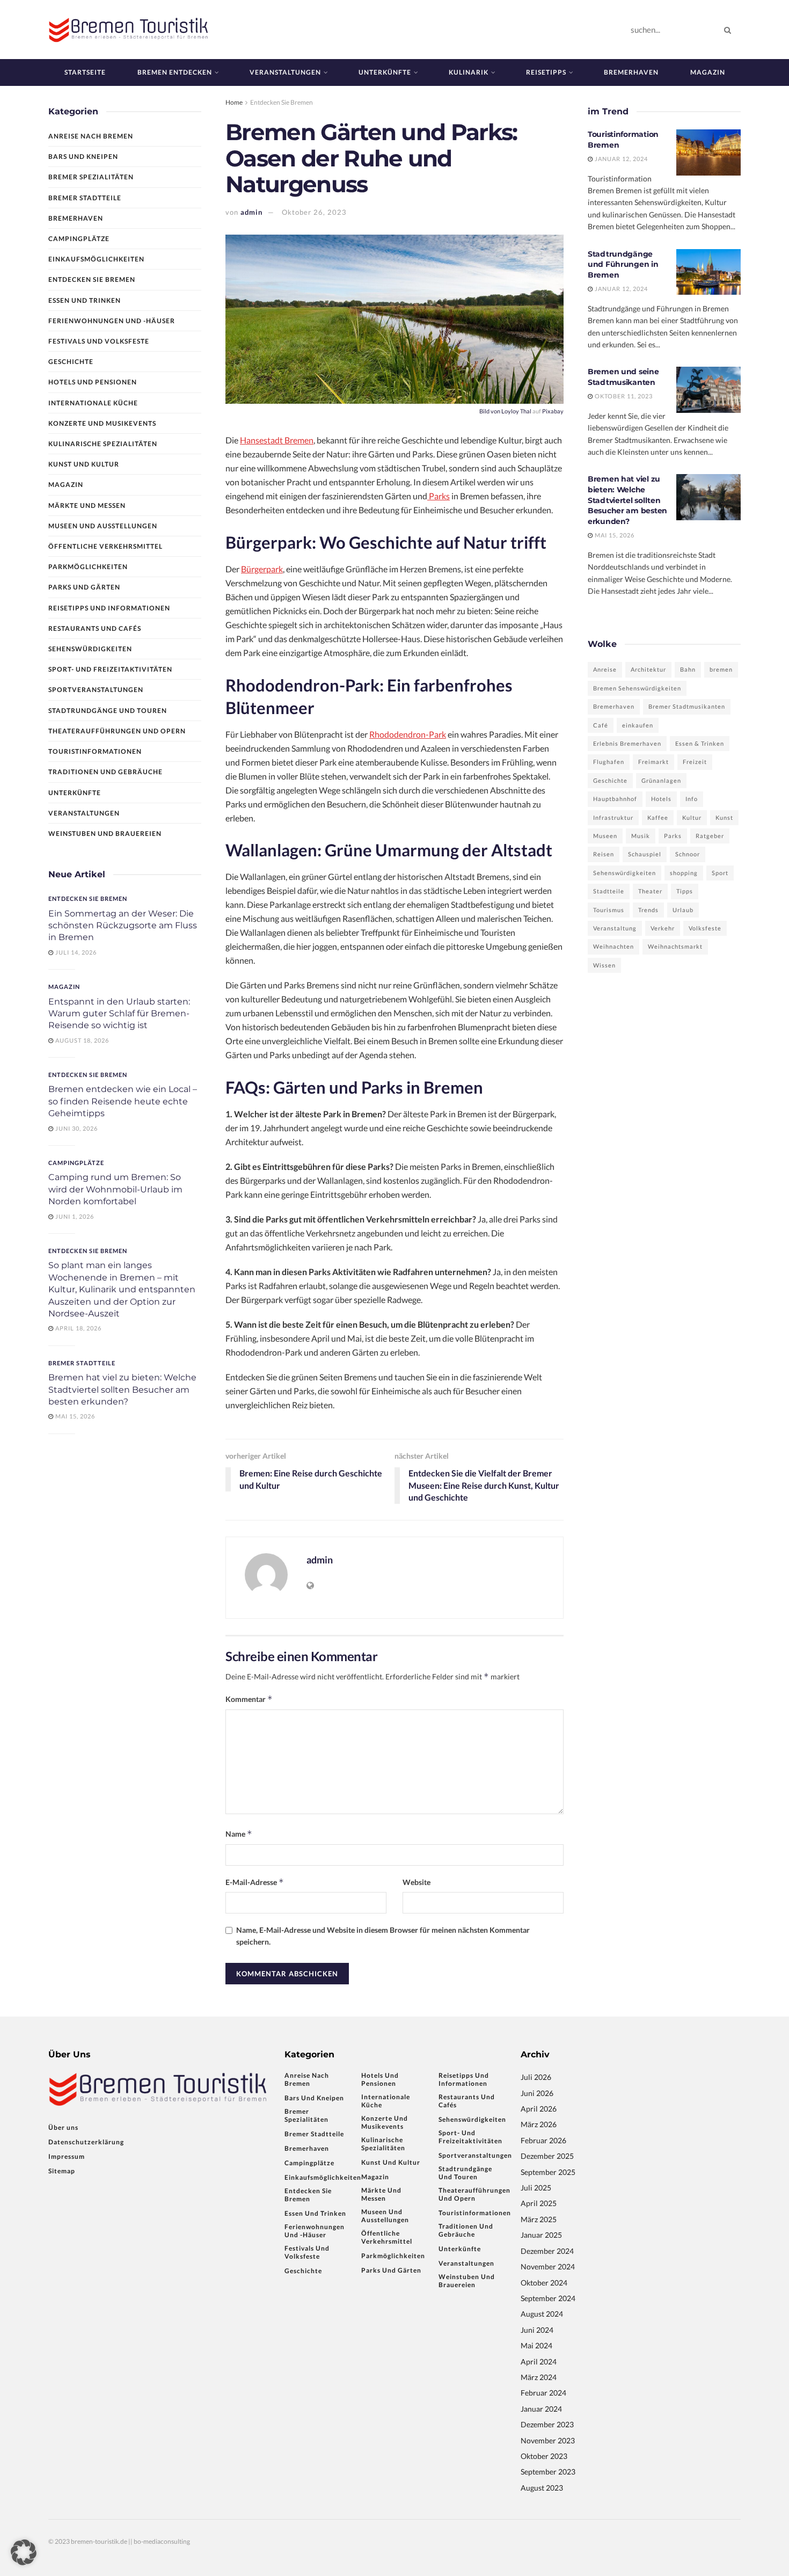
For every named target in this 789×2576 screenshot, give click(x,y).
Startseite (85, 72)
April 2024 (539, 2362)
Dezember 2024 (547, 2251)
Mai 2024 (536, 2345)
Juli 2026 (536, 2077)
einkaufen (638, 725)
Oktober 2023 (544, 2456)
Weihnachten (613, 946)
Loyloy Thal (516, 411)
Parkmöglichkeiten (88, 567)
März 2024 (539, 2377)
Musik (641, 836)
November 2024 (548, 2266)
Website (417, 1882)
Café (601, 725)
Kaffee (658, 817)
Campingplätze (79, 239)
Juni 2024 (537, 2330)
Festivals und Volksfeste (99, 341)
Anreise (605, 669)
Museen (605, 836)
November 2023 (548, 2440)
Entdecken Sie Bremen (282, 102)
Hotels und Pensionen (93, 382)
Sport (720, 873)
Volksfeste (705, 928)
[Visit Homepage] (129, 29)
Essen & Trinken (700, 743)
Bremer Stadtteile (85, 198)
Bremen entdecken (175, 72)
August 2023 (542, 2488)
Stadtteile (609, 891)
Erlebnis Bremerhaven (627, 743)
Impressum (67, 2156)
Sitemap (62, 2171)
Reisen (604, 854)
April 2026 (539, 2109)
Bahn (688, 669)
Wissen (604, 965)
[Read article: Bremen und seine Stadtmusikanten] (708, 390)
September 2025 (548, 2172)
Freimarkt (653, 762)
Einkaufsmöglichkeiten (96, 259)
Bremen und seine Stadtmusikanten (623, 377)
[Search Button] (730, 30)
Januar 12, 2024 (620, 159)
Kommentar (249, 1699)
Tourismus (609, 910)
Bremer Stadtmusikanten (687, 706)
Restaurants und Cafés (95, 628)
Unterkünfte (385, 72)
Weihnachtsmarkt (675, 946)
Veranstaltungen (285, 72)
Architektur (648, 669)
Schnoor (688, 854)
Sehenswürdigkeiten (90, 649)
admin (251, 212)
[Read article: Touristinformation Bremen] (708, 152)
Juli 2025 (536, 2188)
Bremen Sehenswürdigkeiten (637, 688)
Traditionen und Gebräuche (105, 772)
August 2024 (542, 2314)
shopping (684, 873)
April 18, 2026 (78, 1328)
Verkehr (663, 928)
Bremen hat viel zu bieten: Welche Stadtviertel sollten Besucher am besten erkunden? (122, 1389)
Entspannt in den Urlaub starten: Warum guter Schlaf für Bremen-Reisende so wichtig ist (119, 1014)
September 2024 (548, 2298)
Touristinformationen (95, 751)
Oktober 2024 (544, 2283)
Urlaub (683, 910)
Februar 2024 (543, 2393)
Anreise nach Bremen (91, 136)
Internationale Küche (93, 403)
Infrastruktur (613, 817)
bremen (721, 669)
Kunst (724, 817)
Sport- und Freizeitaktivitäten (110, 669)
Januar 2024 (541, 2409)
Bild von (490, 411)
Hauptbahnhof (615, 799)
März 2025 (539, 2219)
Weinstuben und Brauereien (105, 834)
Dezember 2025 (547, 2156)
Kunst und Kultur (84, 464)
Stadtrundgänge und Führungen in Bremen (623, 264)
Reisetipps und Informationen (109, 608)
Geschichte (71, 362)
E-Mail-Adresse (255, 1882)
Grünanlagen (661, 780)
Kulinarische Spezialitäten (103, 444)
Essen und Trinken (85, 300)
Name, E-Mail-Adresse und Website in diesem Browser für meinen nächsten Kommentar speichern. (383, 1936)
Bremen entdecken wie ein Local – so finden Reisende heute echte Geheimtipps (123, 1101)
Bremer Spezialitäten (91, 177)
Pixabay (553, 411)
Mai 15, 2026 (74, 1416)
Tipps (685, 891)
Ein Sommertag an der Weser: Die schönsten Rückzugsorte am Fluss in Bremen (123, 926)
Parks (439, 496)
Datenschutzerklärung (86, 2142)
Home (234, 102)
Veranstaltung (615, 928)
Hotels (661, 799)
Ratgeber (710, 836)
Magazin (708, 72)
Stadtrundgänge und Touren (108, 711)
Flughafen (609, 762)
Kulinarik (469, 72)
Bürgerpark (262, 569)
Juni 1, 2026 (74, 1216)
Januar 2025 (541, 2235)
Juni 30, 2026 (76, 1128)
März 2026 (539, 2124)
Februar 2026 (543, 2140)
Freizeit (695, 762)
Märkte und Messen (87, 505)
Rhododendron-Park (408, 734)
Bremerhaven (631, 72)
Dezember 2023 (547, 2424)
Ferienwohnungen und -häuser (112, 321)
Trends (648, 910)
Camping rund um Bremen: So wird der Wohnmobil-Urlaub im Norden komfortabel (115, 1189)
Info (692, 799)
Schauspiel (645, 854)
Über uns (63, 2127)
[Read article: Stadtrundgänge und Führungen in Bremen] (708, 272)
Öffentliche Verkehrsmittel (105, 546)
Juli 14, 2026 (75, 952)
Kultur (692, 817)
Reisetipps (546, 72)
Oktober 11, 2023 (623, 396)
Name (239, 1834)
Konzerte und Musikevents (102, 423)
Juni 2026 (537, 2093)
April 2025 (539, 2203)
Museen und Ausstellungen (103, 526)
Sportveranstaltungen (96, 690)
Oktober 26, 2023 (314, 212)
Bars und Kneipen (83, 157)
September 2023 (548, 2472)
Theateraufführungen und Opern (117, 731)
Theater (650, 891)
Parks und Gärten (84, 587)
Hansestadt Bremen (277, 440)
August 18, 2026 (81, 1040)
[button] (24, 2552)
